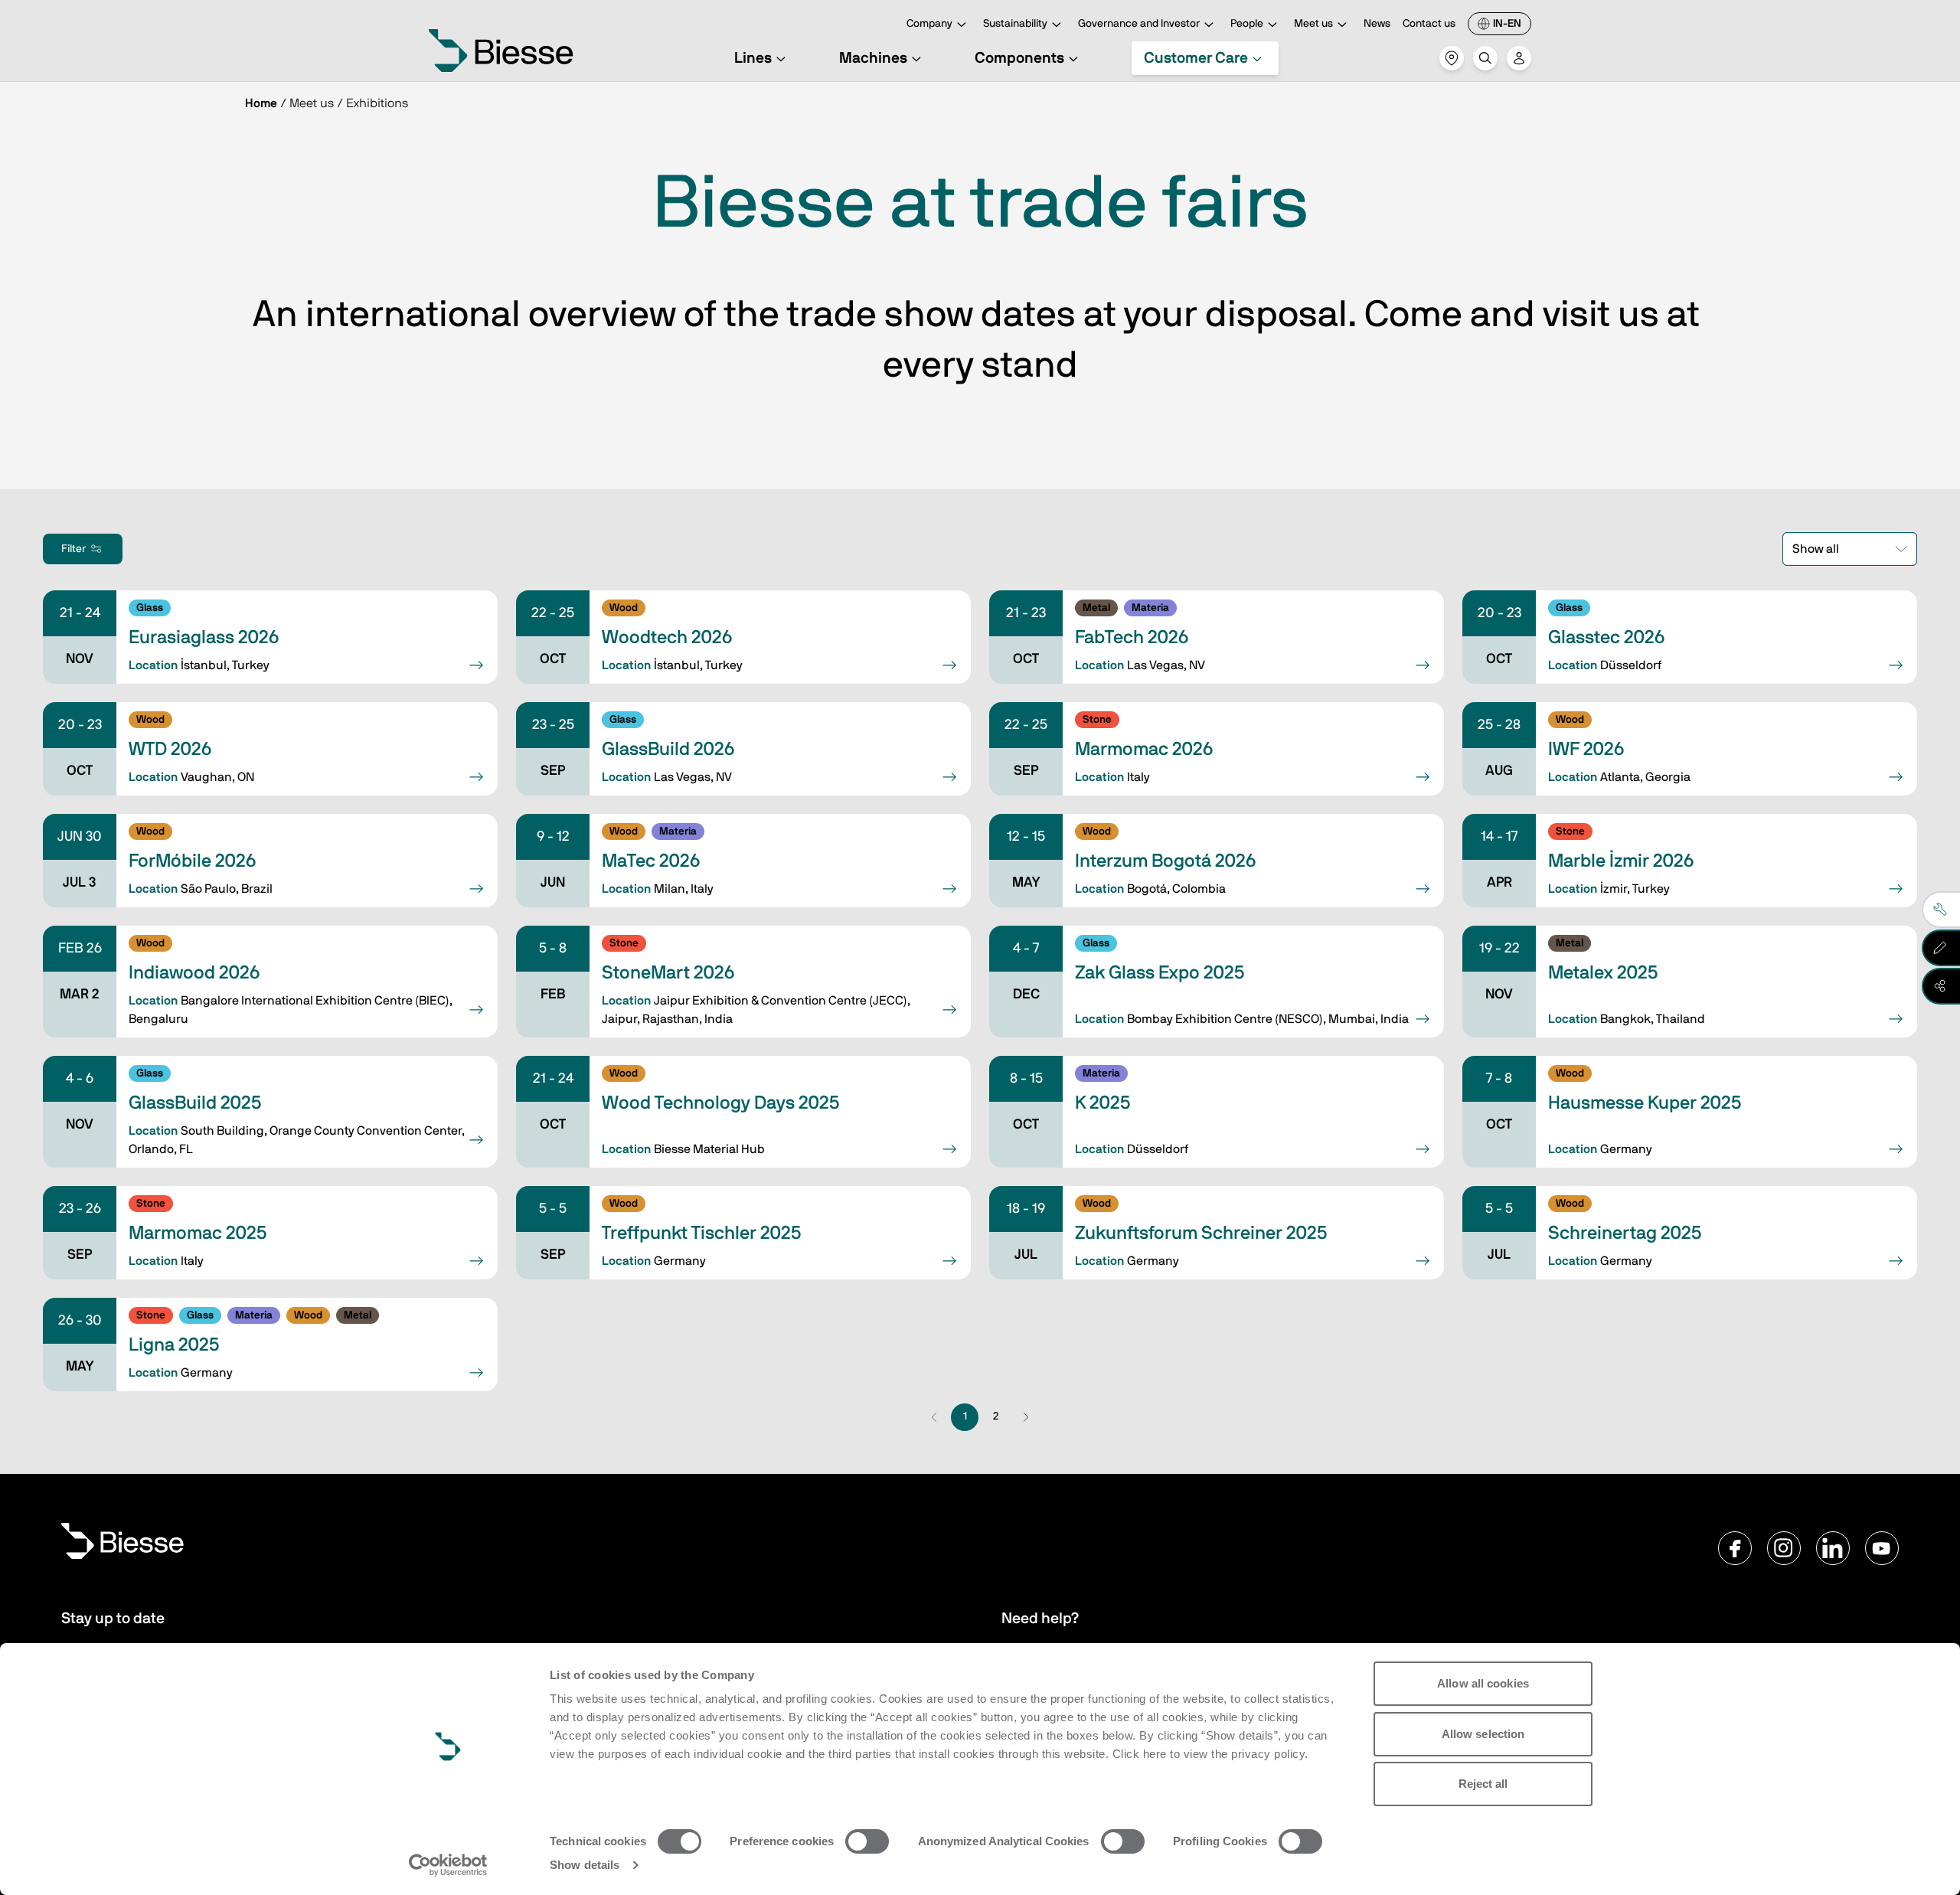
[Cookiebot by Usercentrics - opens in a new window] (448, 1865)
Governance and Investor (1139, 24)
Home (261, 103)
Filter (73, 549)
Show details (585, 1865)
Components (1019, 58)
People (1247, 24)
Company (929, 24)
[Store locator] (1452, 58)
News (1377, 24)
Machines (873, 58)
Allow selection (1483, 1734)
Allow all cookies (1483, 1683)
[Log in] (1519, 58)
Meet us (1313, 24)
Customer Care (1196, 58)
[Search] (1485, 58)
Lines (753, 58)
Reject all (1483, 1784)
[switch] (867, 1841)
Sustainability (1015, 24)
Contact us (1429, 24)
